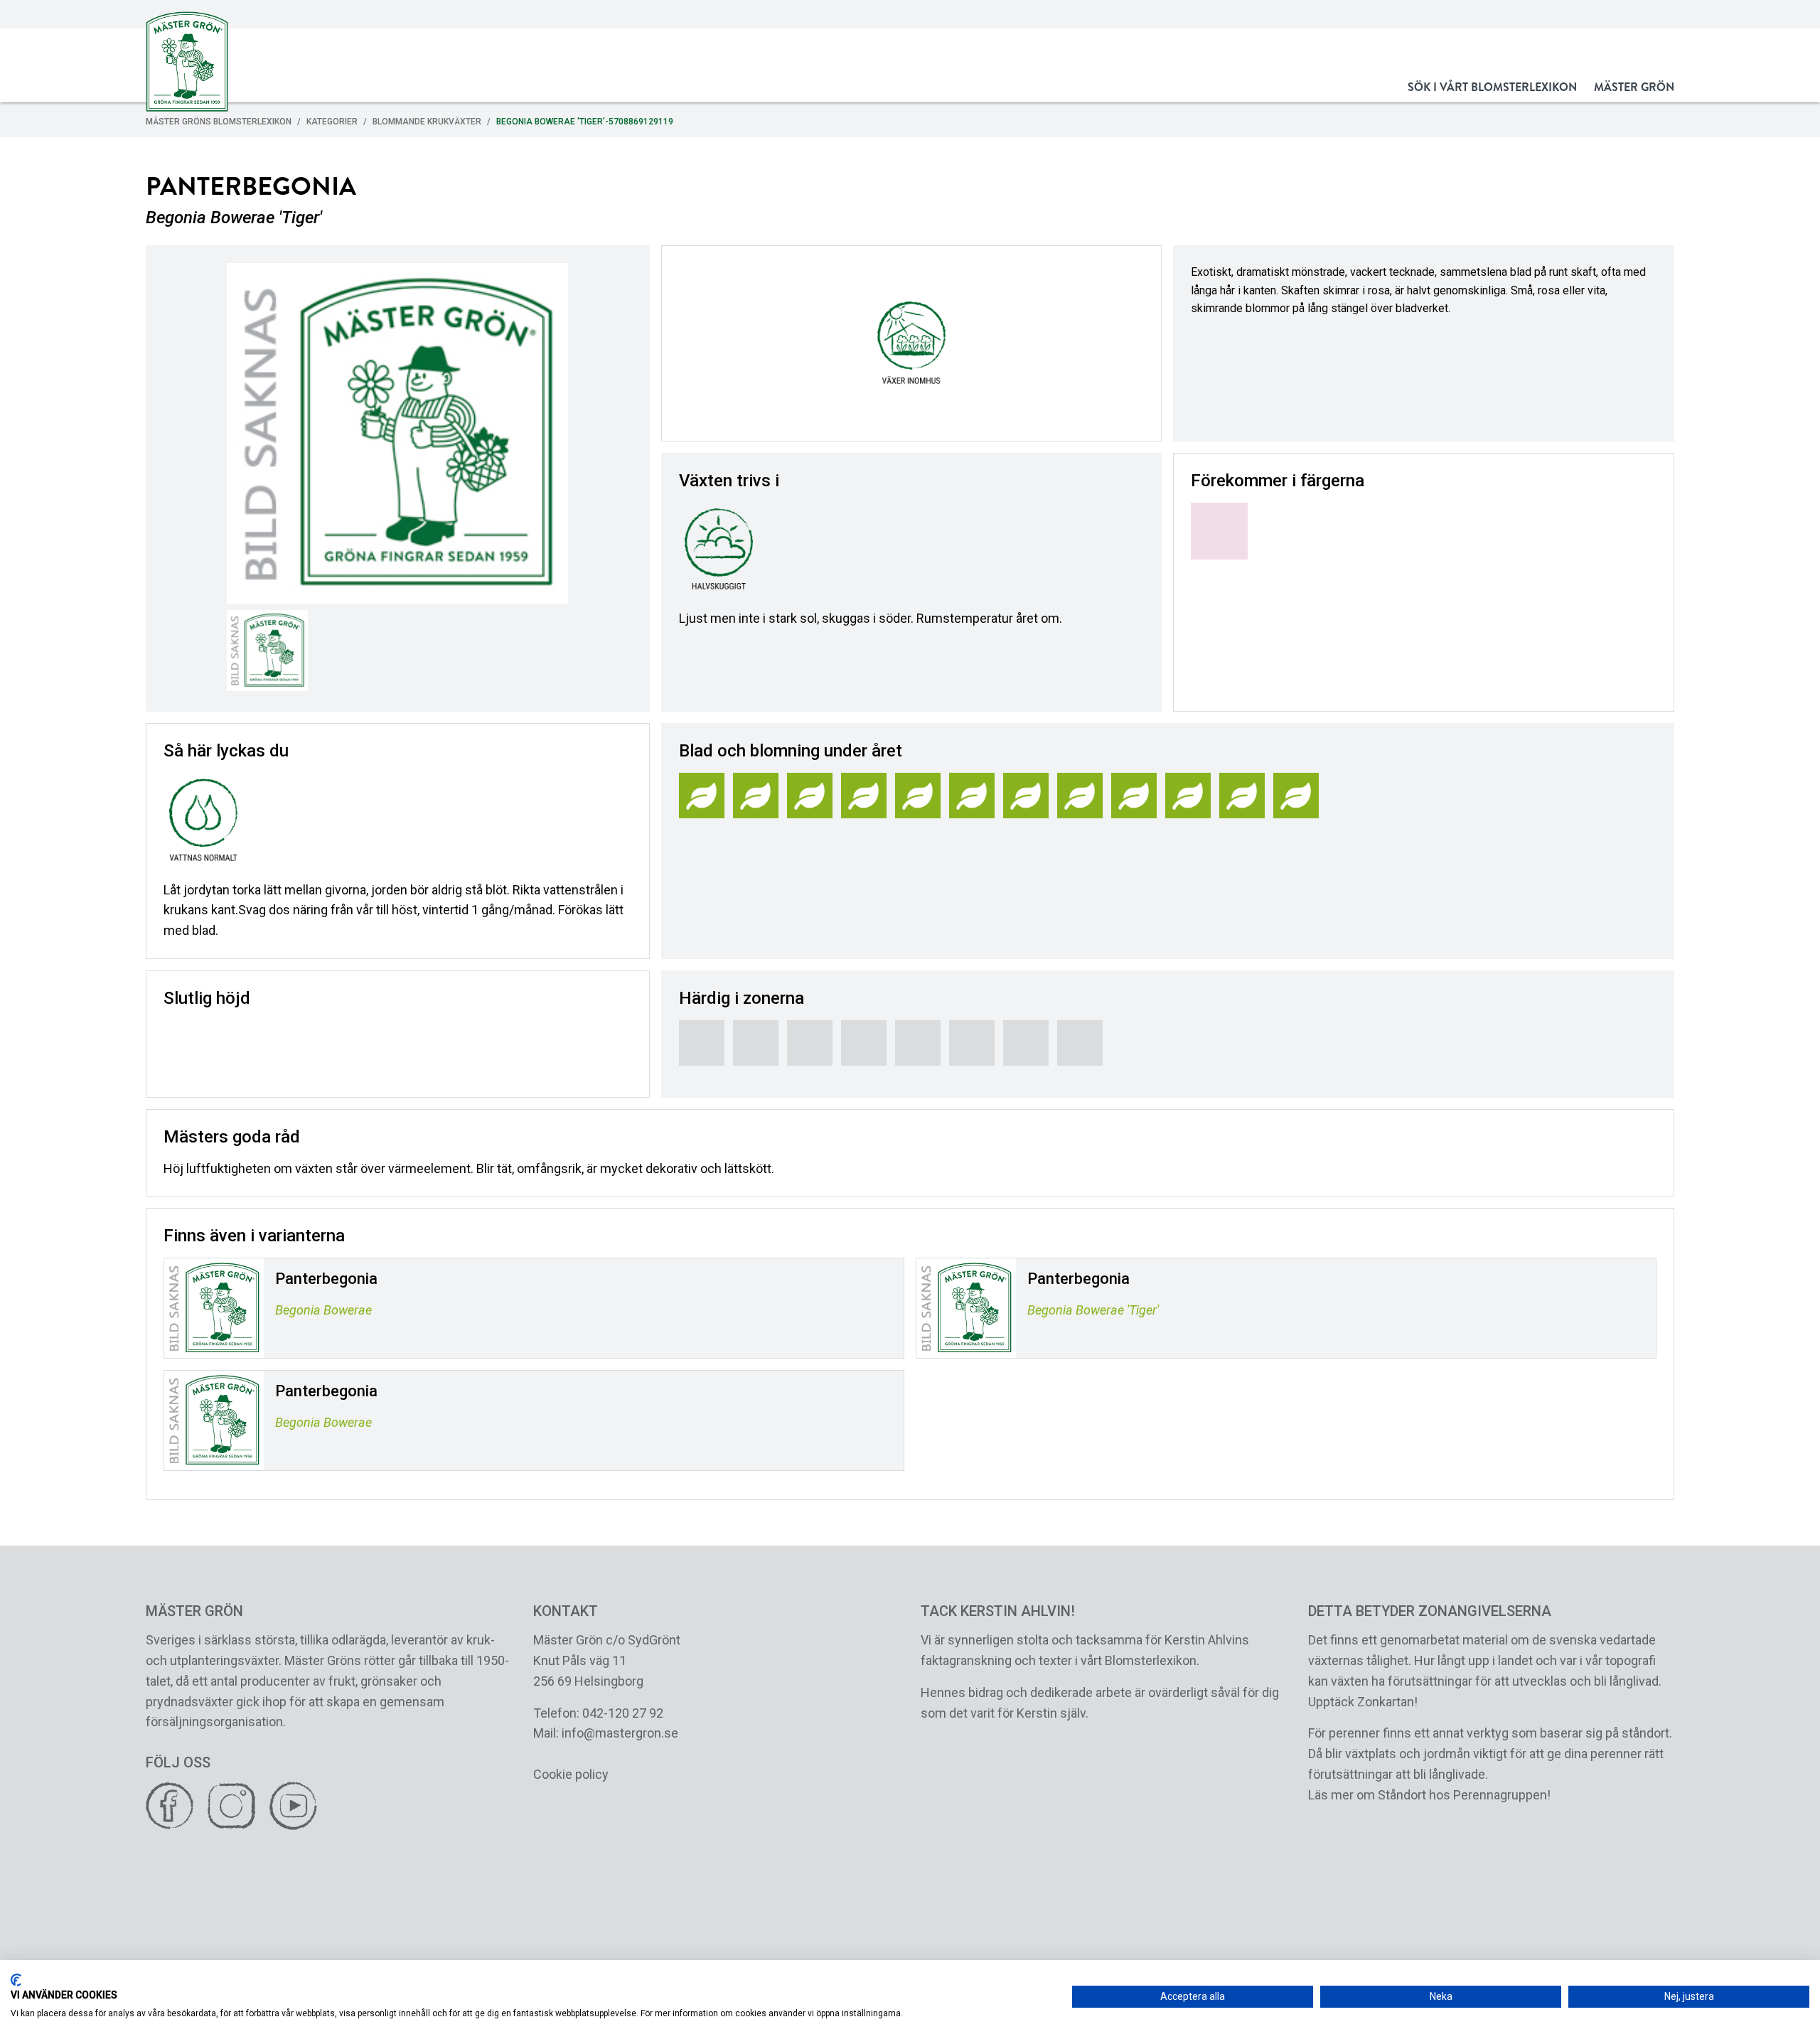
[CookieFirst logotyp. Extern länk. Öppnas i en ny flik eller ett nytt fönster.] (16, 1980)
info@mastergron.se (620, 1733)
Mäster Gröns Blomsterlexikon (219, 122)
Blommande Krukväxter (427, 122)
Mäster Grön (1634, 87)
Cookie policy (571, 1774)
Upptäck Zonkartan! (1363, 1702)
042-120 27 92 (623, 1713)
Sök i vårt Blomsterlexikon (1492, 87)
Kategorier (332, 122)
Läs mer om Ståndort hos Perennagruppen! (1429, 1795)
